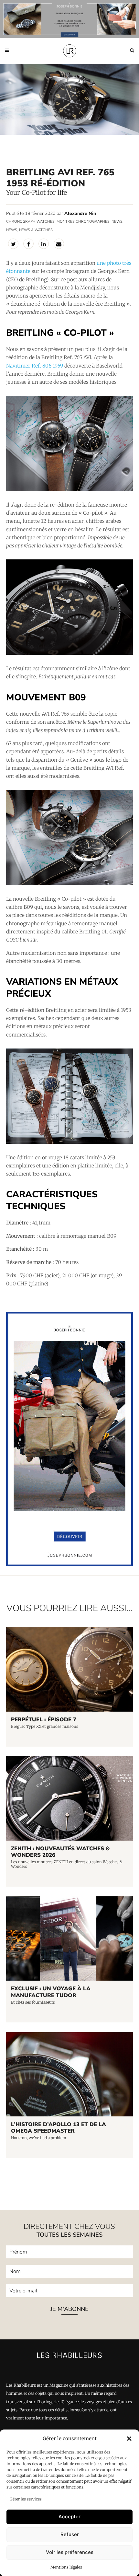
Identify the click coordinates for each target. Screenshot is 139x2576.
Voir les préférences (70, 2552)
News (117, 222)
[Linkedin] (44, 244)
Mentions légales (66, 2567)
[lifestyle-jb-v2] (69, 19)
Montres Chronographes (83, 222)
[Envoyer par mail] (59, 244)
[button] (129, 2439)
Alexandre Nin (80, 213)
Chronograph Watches (30, 222)
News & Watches (36, 230)
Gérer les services (26, 2499)
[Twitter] (13, 244)
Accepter (69, 2517)
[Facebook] (28, 244)
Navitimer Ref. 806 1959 (35, 366)
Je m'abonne (69, 2309)
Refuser (70, 2534)
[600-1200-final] (69, 1564)
